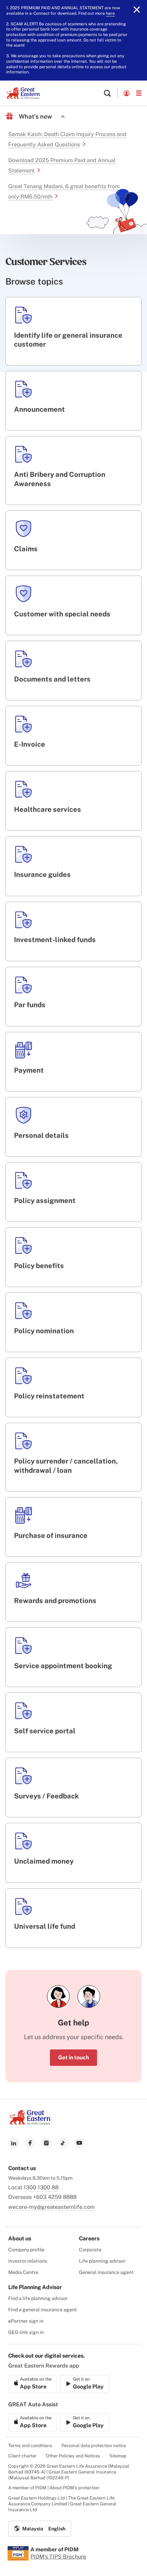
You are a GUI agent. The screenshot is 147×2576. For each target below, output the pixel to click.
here (110, 13)
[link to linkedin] (14, 2143)
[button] (107, 93)
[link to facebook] (30, 2143)
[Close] (137, 10)
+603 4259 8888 (55, 2197)
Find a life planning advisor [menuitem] (38, 2298)
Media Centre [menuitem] (23, 2272)
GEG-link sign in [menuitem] (26, 2332)
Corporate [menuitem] (90, 2250)
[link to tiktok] (63, 2143)
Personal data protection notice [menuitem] (94, 2446)
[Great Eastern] (23, 93)
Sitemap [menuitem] (118, 2456)
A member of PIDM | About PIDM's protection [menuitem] (54, 2488)
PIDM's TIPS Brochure (58, 2557)
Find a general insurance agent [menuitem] (43, 2310)
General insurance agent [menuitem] (106, 2272)
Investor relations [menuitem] (28, 2261)
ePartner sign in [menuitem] (26, 2321)
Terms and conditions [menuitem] (30, 2446)
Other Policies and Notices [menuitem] (73, 2456)
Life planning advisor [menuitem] (102, 2261)
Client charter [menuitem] (22, 2456)
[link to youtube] (79, 2143)
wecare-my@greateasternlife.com (51, 2207)
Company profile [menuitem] (26, 2250)
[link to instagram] (46, 2143)
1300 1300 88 (41, 2187)
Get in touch (73, 2057)
